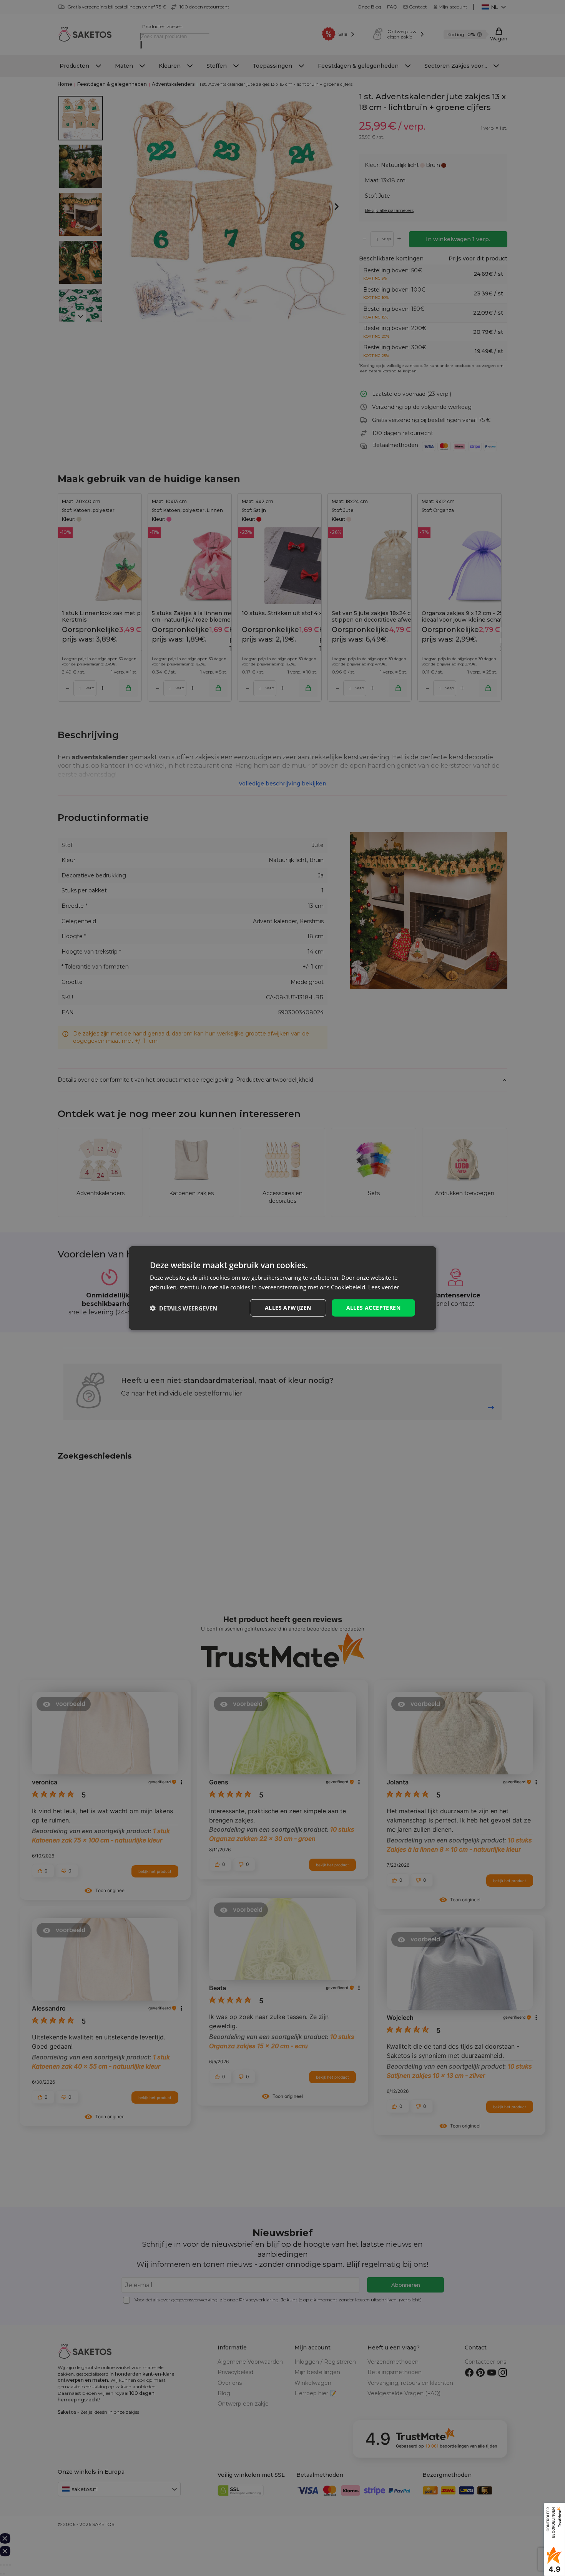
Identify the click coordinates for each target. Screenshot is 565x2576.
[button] (184, 1308)
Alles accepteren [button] (373, 1308)
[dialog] (282, 1288)
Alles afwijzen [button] (288, 1308)
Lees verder (384, 1287)
